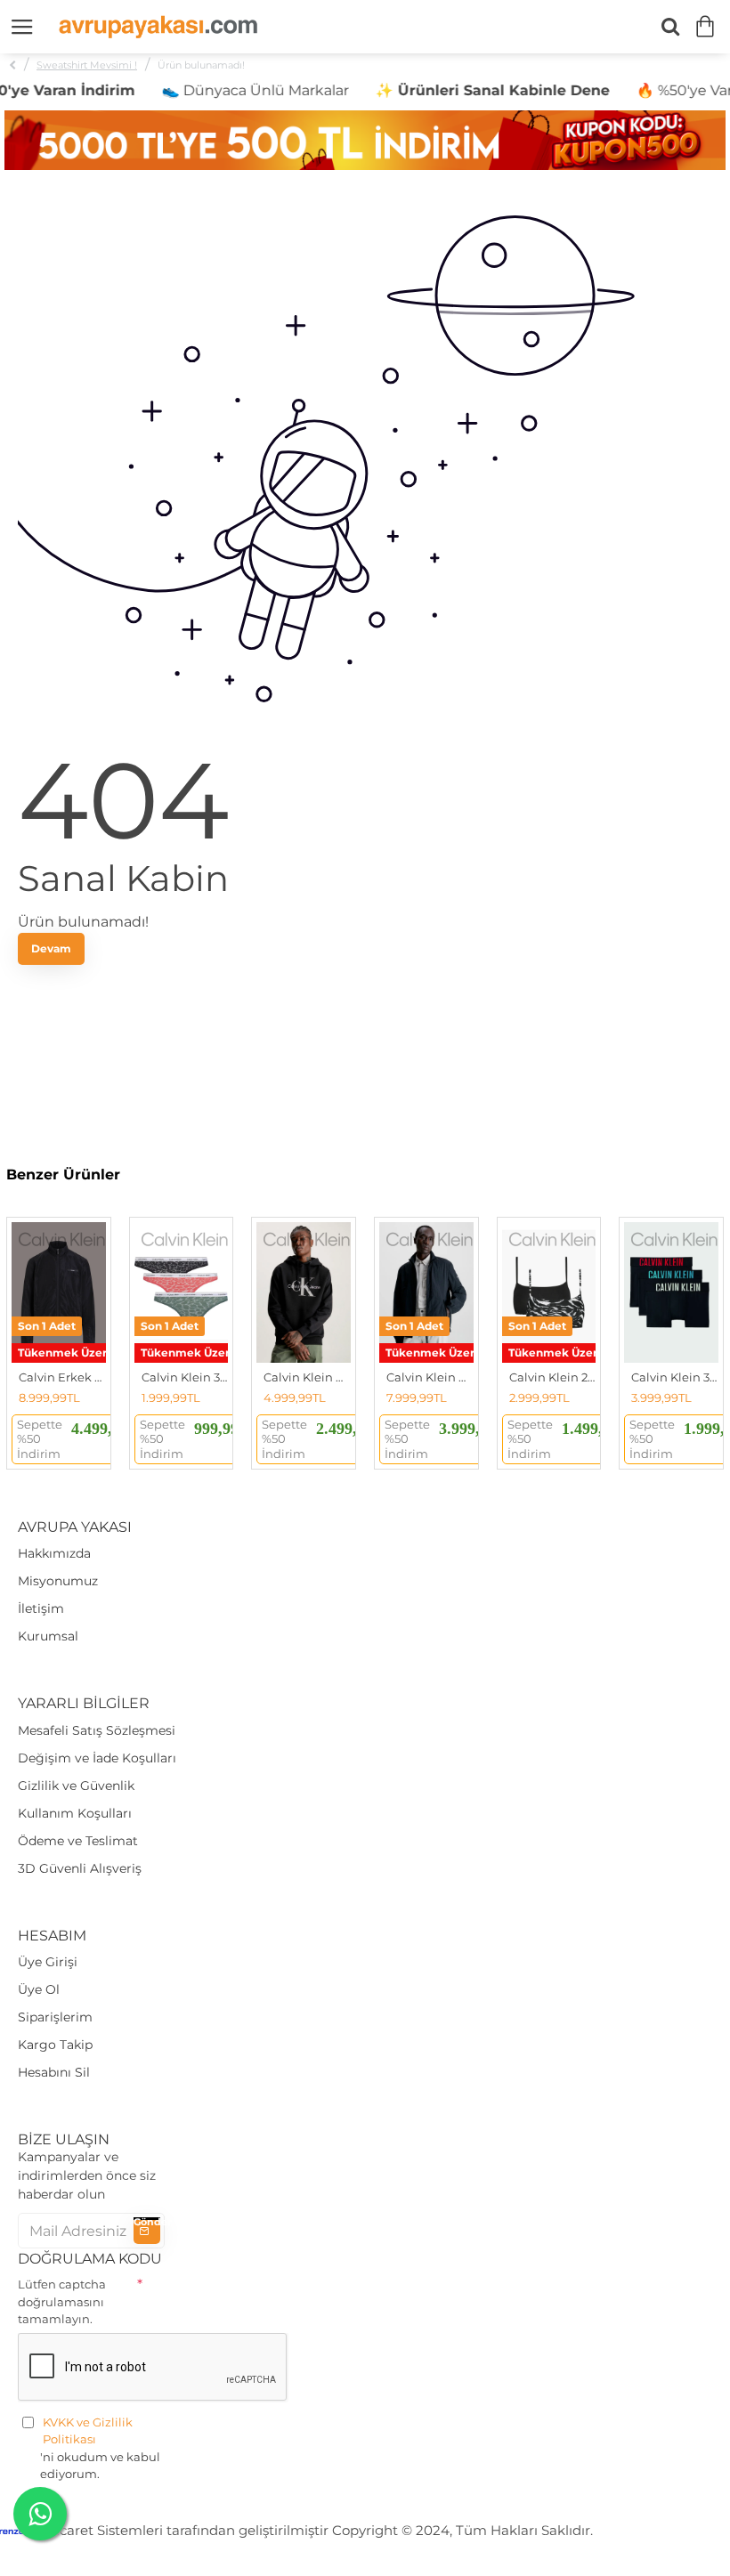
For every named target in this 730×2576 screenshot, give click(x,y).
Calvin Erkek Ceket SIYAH (62, 1377)
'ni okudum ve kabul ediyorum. (100, 2448)
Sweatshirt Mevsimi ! (87, 65)
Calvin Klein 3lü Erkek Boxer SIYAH (675, 1377)
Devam (51, 948)
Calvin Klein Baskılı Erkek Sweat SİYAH (307, 1377)
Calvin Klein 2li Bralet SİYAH (553, 1377)
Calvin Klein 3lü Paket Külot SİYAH (185, 1377)
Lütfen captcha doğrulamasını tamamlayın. (62, 2301)
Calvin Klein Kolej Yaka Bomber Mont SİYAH (430, 1377)
